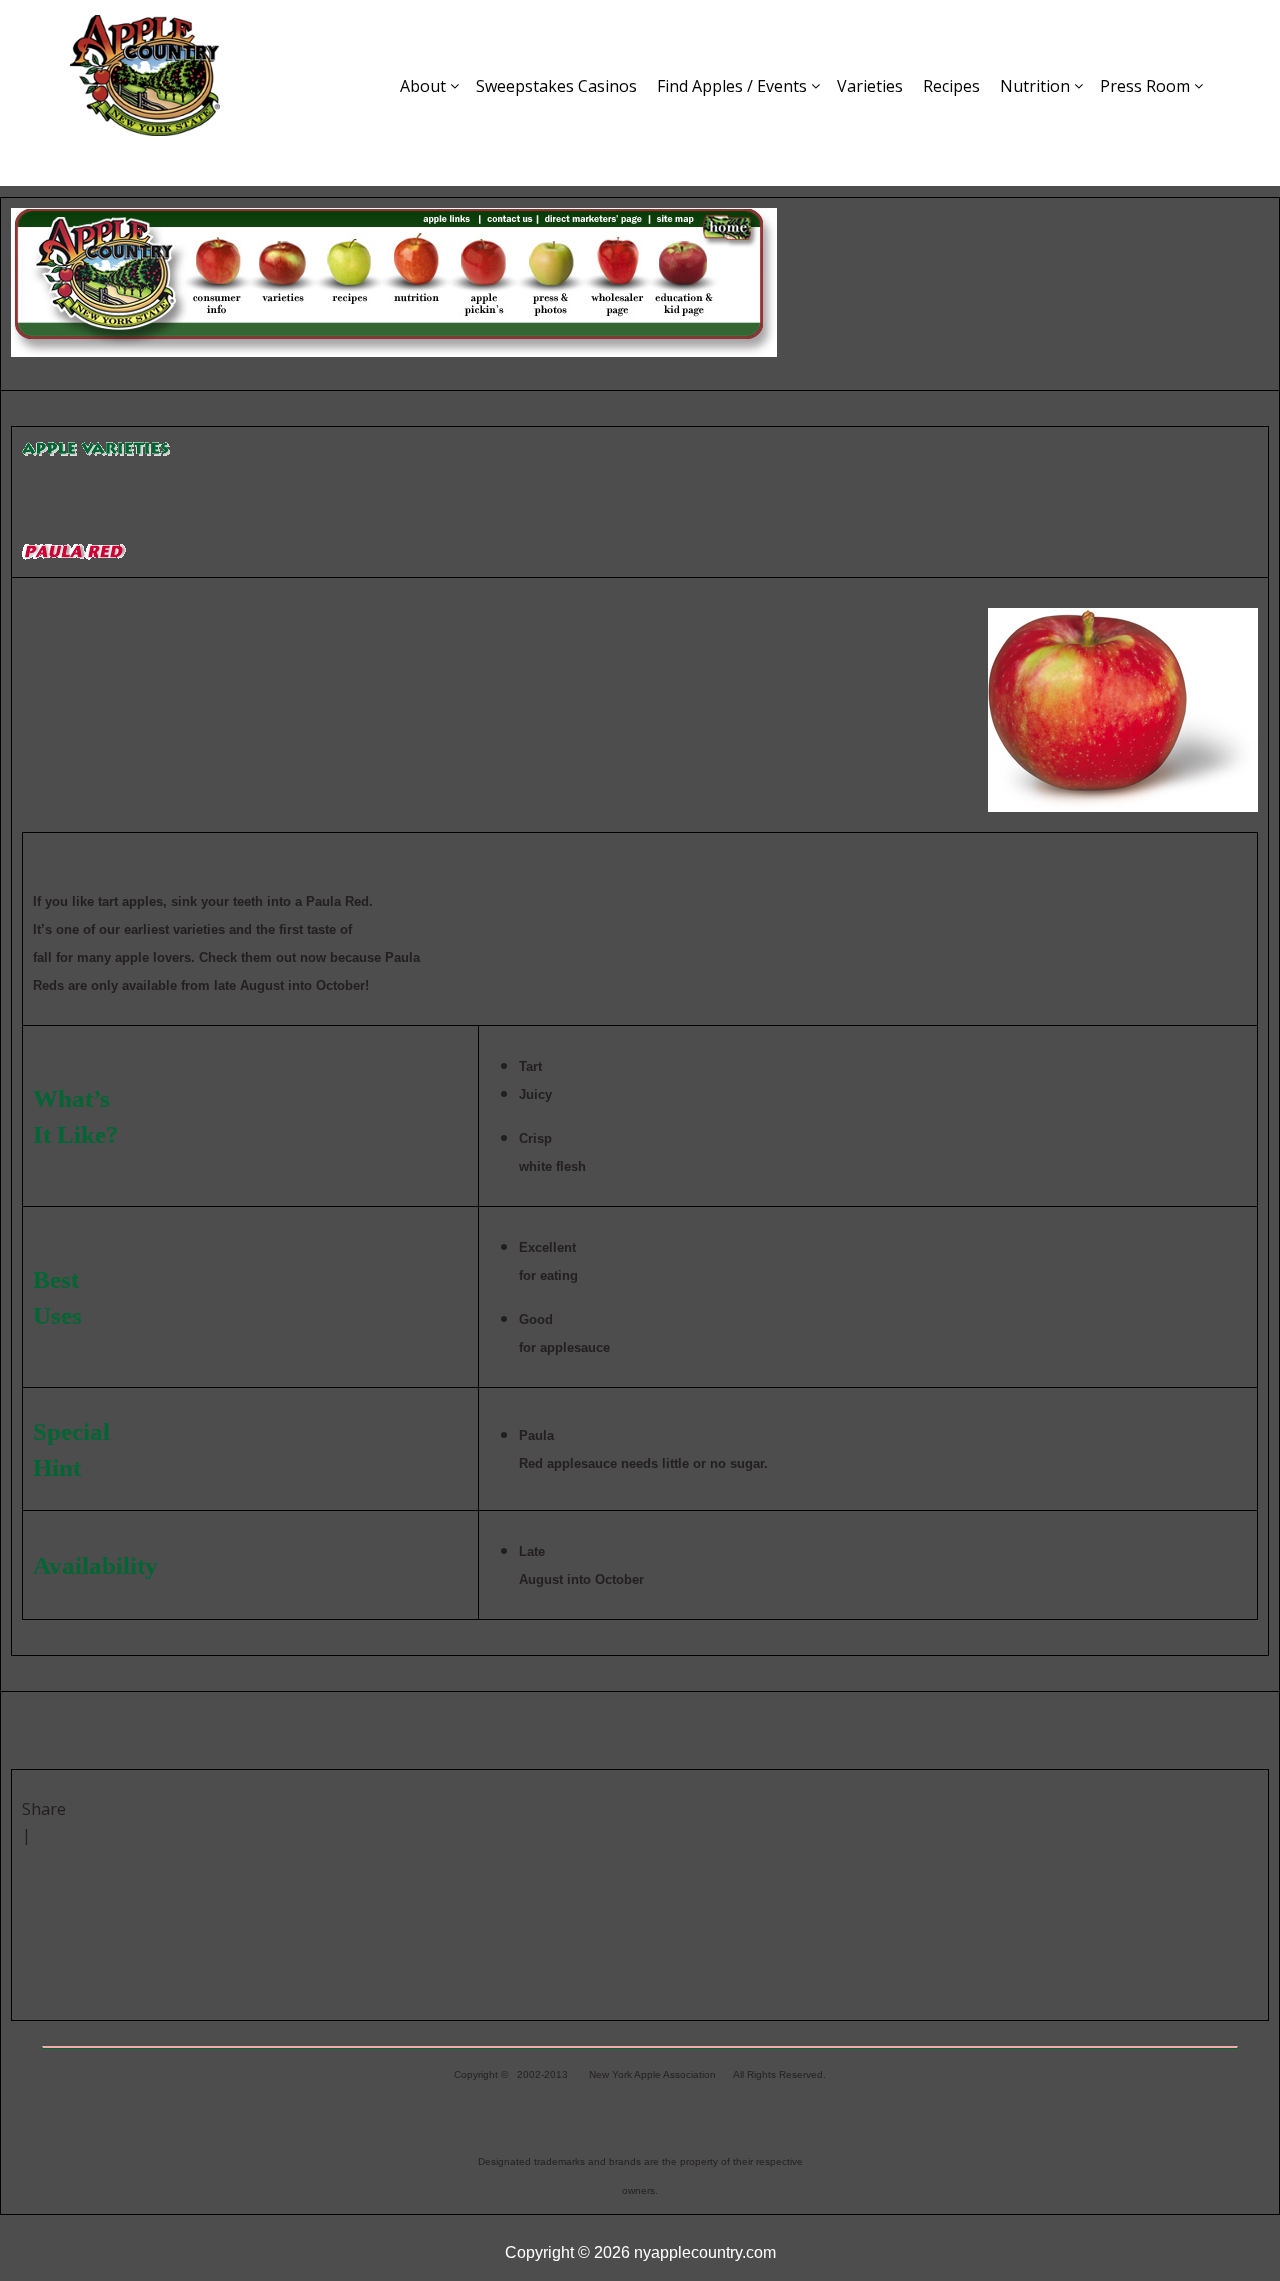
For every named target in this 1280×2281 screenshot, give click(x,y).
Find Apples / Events (732, 86)
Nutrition (1035, 86)
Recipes (951, 86)
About (423, 86)
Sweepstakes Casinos (556, 86)
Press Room (1145, 86)
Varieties (870, 86)
